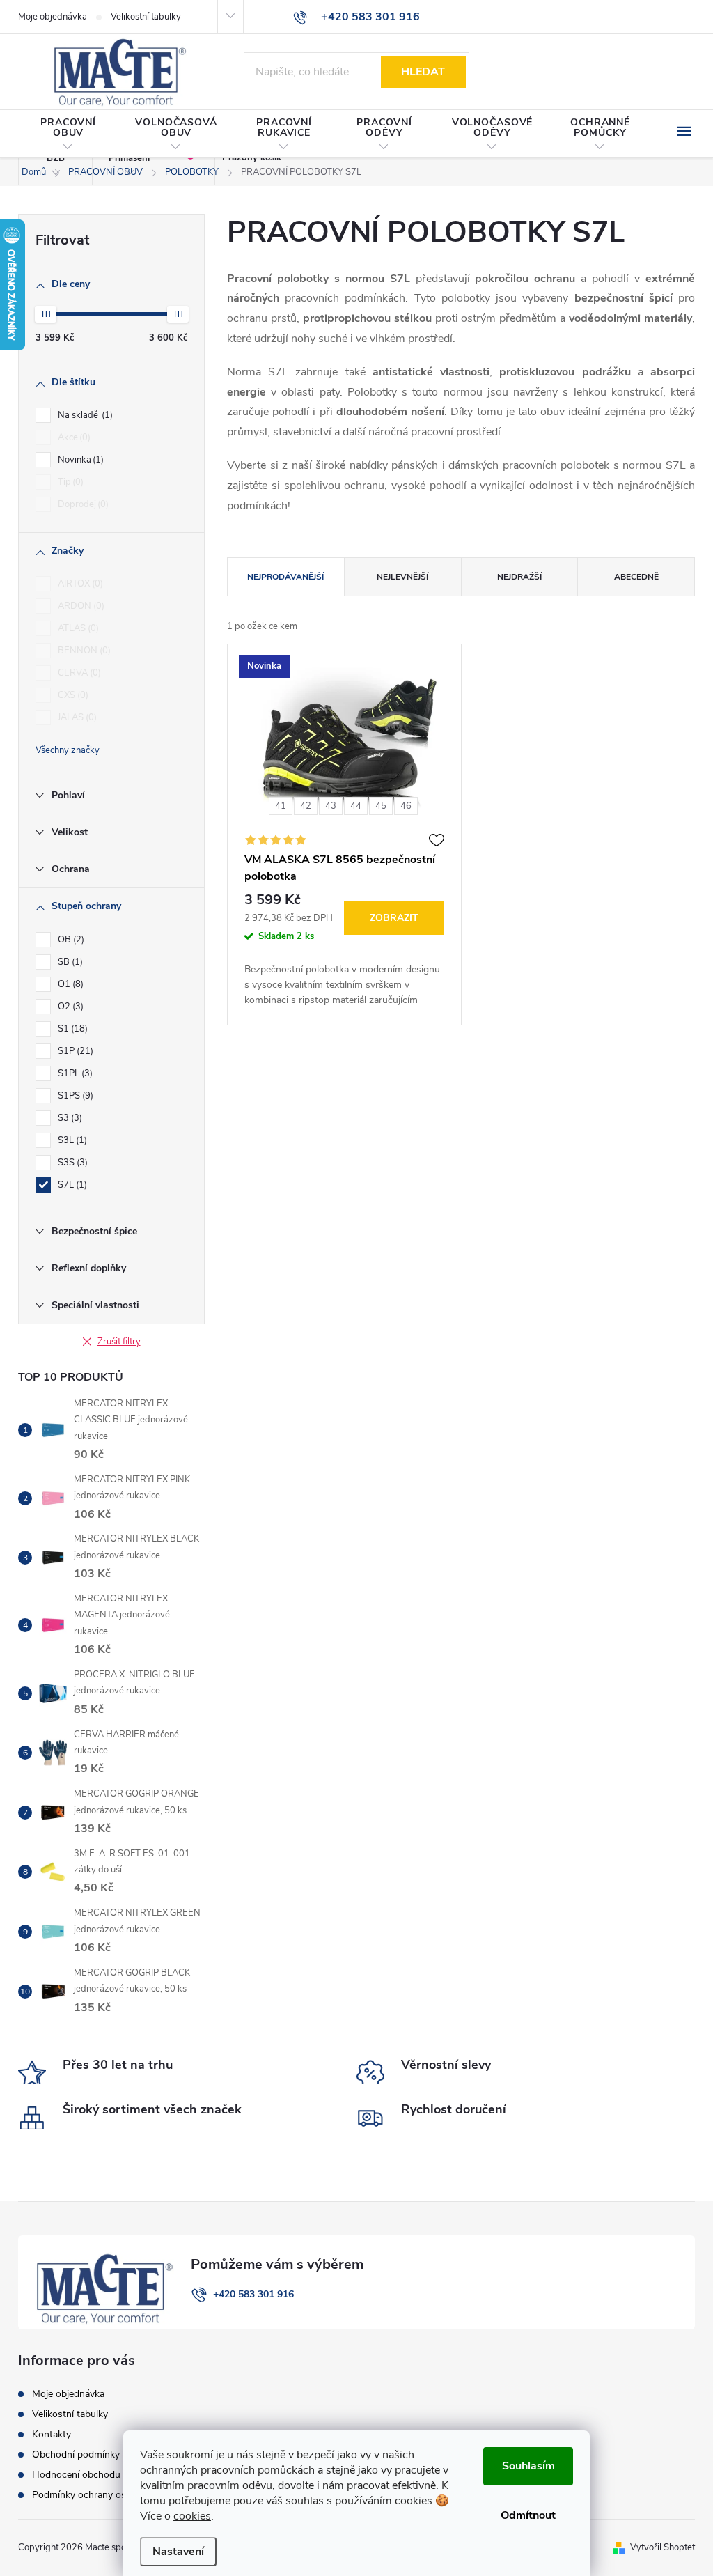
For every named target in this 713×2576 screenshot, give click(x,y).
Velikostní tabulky (146, 17)
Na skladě (84, 415)
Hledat (423, 72)
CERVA (78, 673)
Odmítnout (528, 2515)
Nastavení (178, 2552)
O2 (69, 1007)
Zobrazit (394, 918)
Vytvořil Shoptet (663, 2547)
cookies (192, 2516)
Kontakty (52, 2434)
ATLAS (77, 628)
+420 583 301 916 (253, 2294)
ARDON (80, 606)
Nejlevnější (402, 577)
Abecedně (636, 577)
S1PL (74, 1073)
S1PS (74, 1096)
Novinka (79, 460)
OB (70, 940)
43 (331, 806)
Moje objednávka (53, 17)
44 (356, 806)
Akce (73, 437)
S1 (71, 1029)
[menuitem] (68, 134)
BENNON (83, 651)
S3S (71, 1163)
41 (281, 806)
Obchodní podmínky (76, 2454)
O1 (69, 984)
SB (69, 962)
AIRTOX (79, 584)
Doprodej (82, 504)
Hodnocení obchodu (76, 2475)
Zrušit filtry (119, 1342)
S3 (69, 1118)
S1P (74, 1051)
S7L (71, 1185)
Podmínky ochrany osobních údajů (107, 2495)
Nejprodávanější (285, 577)
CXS (72, 695)
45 (381, 806)
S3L (71, 1140)
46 (406, 806)
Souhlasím (528, 2466)
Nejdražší (519, 577)
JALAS (76, 717)
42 (306, 806)
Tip (69, 482)
